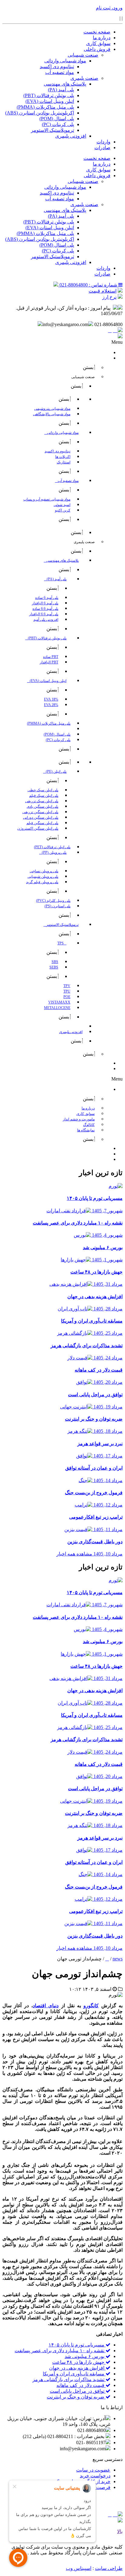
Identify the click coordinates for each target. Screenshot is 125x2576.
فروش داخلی (97, 49)
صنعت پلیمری (84, 78)
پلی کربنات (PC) (58, 124)
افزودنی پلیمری (71, 136)
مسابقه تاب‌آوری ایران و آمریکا (74, 2374)
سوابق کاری (98, 43)
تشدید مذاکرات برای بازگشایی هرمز (69, 2379)
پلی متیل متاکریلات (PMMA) (45, 107)
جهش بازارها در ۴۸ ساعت (79, 2362)
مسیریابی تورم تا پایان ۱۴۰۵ (77, 2345)
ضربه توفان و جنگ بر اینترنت (76, 2397)
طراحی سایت (109, 2568)
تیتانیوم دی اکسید (57, 67)
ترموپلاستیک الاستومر (52, 130)
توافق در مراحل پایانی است (78, 2391)
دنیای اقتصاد (46, 2006)
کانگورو (91, 2006)
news (118, 1959)
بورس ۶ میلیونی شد (85, 2356)
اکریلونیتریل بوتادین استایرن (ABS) (40, 113)
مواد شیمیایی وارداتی (65, 61)
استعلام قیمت (103, 291)
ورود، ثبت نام (109, 8)
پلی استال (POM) (57, 119)
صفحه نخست (97, 32)
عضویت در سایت (93, 2470)
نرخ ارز (109, 297)
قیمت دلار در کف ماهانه (81, 2385)
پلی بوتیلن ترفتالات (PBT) (49, 95)
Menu (117, 342)
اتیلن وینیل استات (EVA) (50, 101)
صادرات (102, 148)
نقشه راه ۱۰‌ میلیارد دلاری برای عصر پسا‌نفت (60, 2351)
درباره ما (102, 38)
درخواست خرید (95, 2476)
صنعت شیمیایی (83, 55)
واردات (103, 142)
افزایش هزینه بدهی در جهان (77, 2368)
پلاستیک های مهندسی (65, 84)
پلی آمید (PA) (61, 90)
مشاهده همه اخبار (74, 1554)
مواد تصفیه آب (60, 72)
